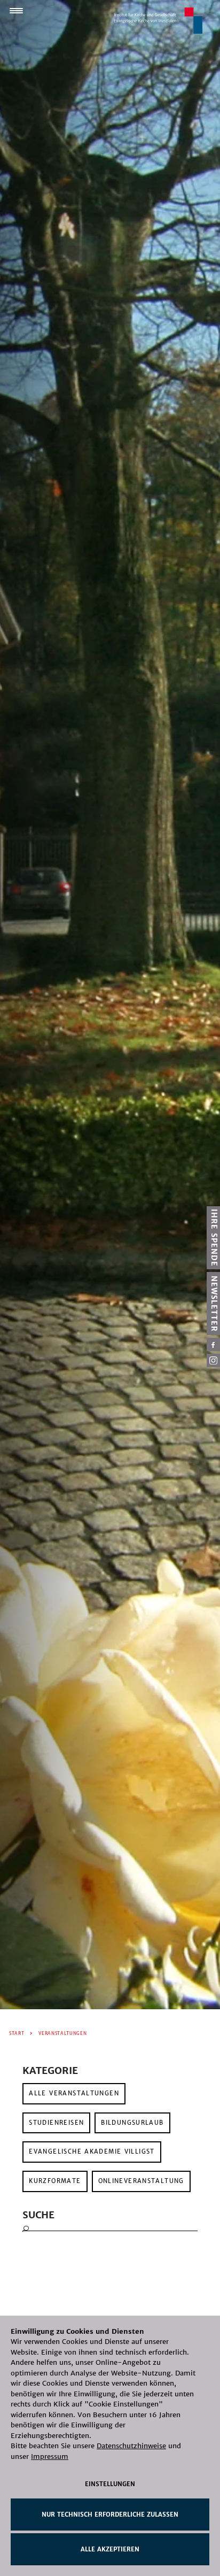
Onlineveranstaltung (141, 2181)
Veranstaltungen (62, 2033)
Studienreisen (56, 2123)
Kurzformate (55, 2181)
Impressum (50, 2457)
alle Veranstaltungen (74, 2093)
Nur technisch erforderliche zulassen (110, 2515)
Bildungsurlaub (132, 2123)
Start (17, 2033)
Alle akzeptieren (110, 2549)
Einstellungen (110, 2484)
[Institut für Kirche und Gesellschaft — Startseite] (158, 20)
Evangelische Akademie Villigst (92, 2151)
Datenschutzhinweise (131, 2446)
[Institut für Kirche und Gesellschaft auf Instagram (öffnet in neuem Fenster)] (213, 1360)
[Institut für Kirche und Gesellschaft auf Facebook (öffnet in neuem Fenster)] (213, 1344)
